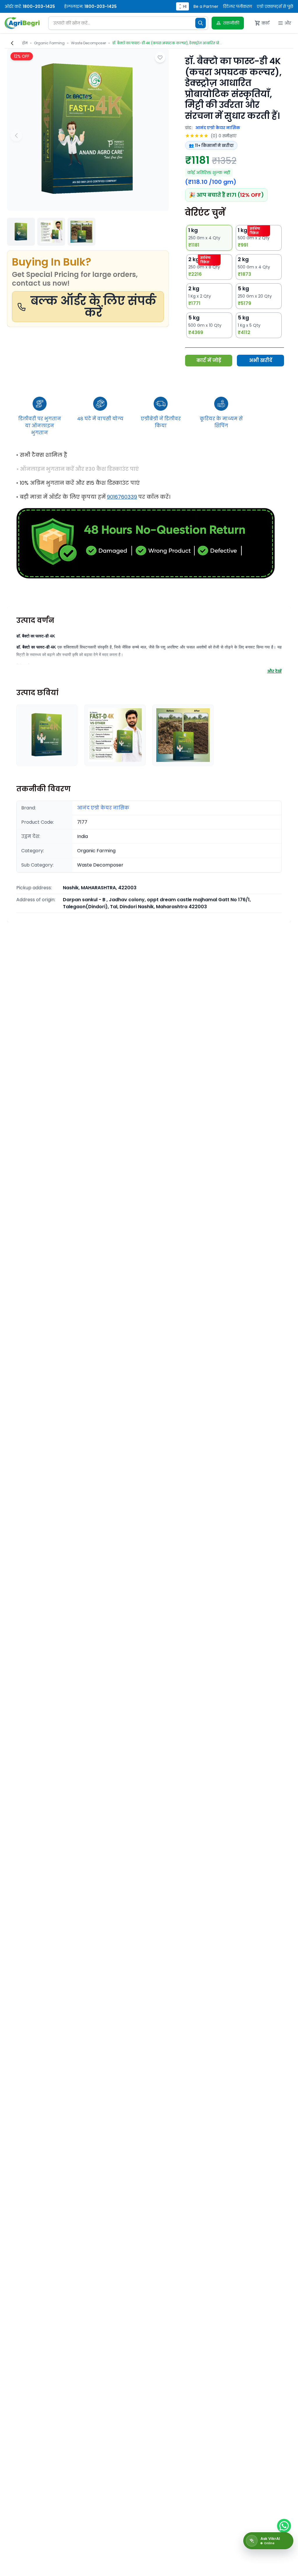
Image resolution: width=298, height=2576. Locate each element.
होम (25, 43)
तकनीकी (231, 23)
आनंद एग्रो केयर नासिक (218, 128)
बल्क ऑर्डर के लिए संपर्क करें (93, 307)
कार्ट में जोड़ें (209, 360)
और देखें (274, 671)
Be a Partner (206, 6)
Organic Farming (49, 43)
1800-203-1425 (39, 6)
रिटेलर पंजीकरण (237, 6)
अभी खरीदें (261, 360)
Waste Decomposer (88, 43)
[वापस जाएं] (12, 43)
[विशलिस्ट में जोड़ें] (160, 57)
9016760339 (122, 497)
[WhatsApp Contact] (284, 2526)
